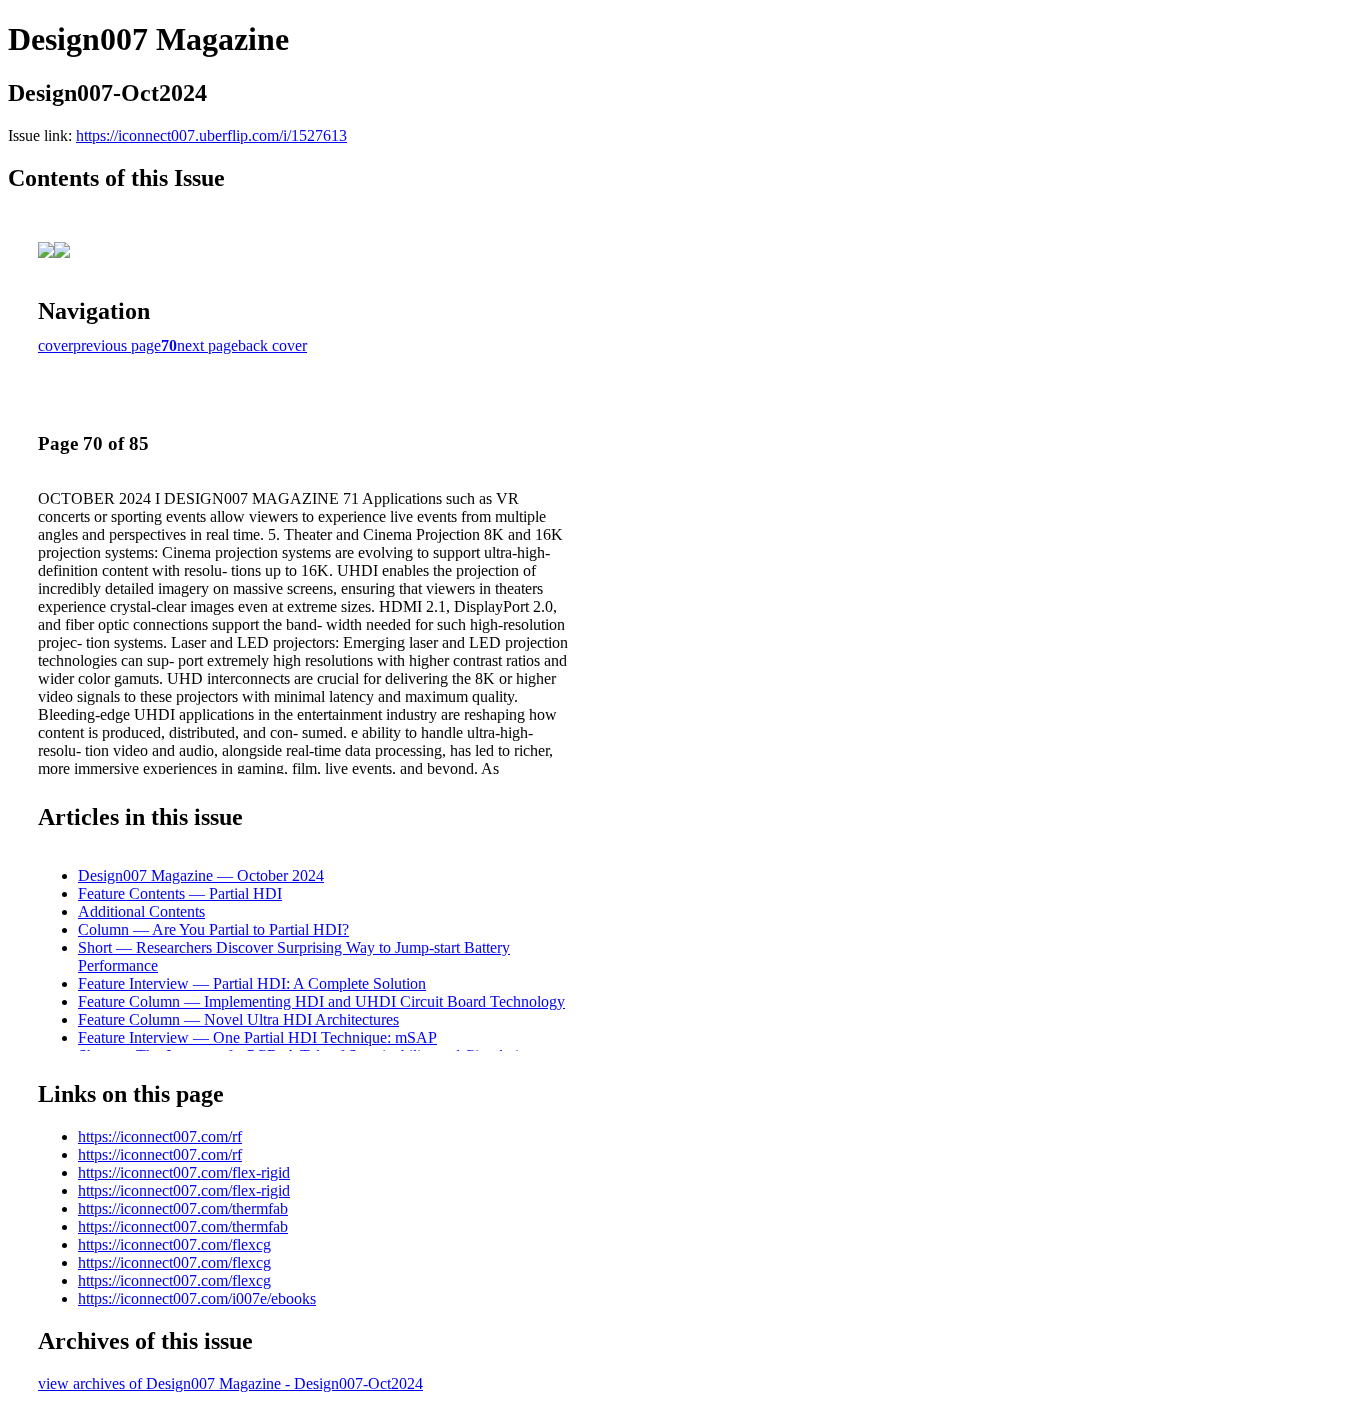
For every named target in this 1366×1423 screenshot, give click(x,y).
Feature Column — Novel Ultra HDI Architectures (238, 1019)
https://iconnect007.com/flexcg (174, 1244)
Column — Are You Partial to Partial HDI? (213, 929)
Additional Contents (141, 911)
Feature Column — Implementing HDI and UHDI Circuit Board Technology (321, 1001)
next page (207, 345)
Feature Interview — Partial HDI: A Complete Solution (252, 983)
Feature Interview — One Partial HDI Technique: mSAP (257, 1037)
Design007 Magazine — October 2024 (201, 875)
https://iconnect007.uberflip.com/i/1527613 (211, 135)
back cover (272, 345)
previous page (117, 345)
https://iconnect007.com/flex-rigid (184, 1172)
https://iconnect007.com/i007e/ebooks (197, 1298)
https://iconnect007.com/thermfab (183, 1208)
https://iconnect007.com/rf (160, 1136)
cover (55, 345)
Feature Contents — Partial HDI (180, 893)
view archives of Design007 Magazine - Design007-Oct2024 (230, 1383)
